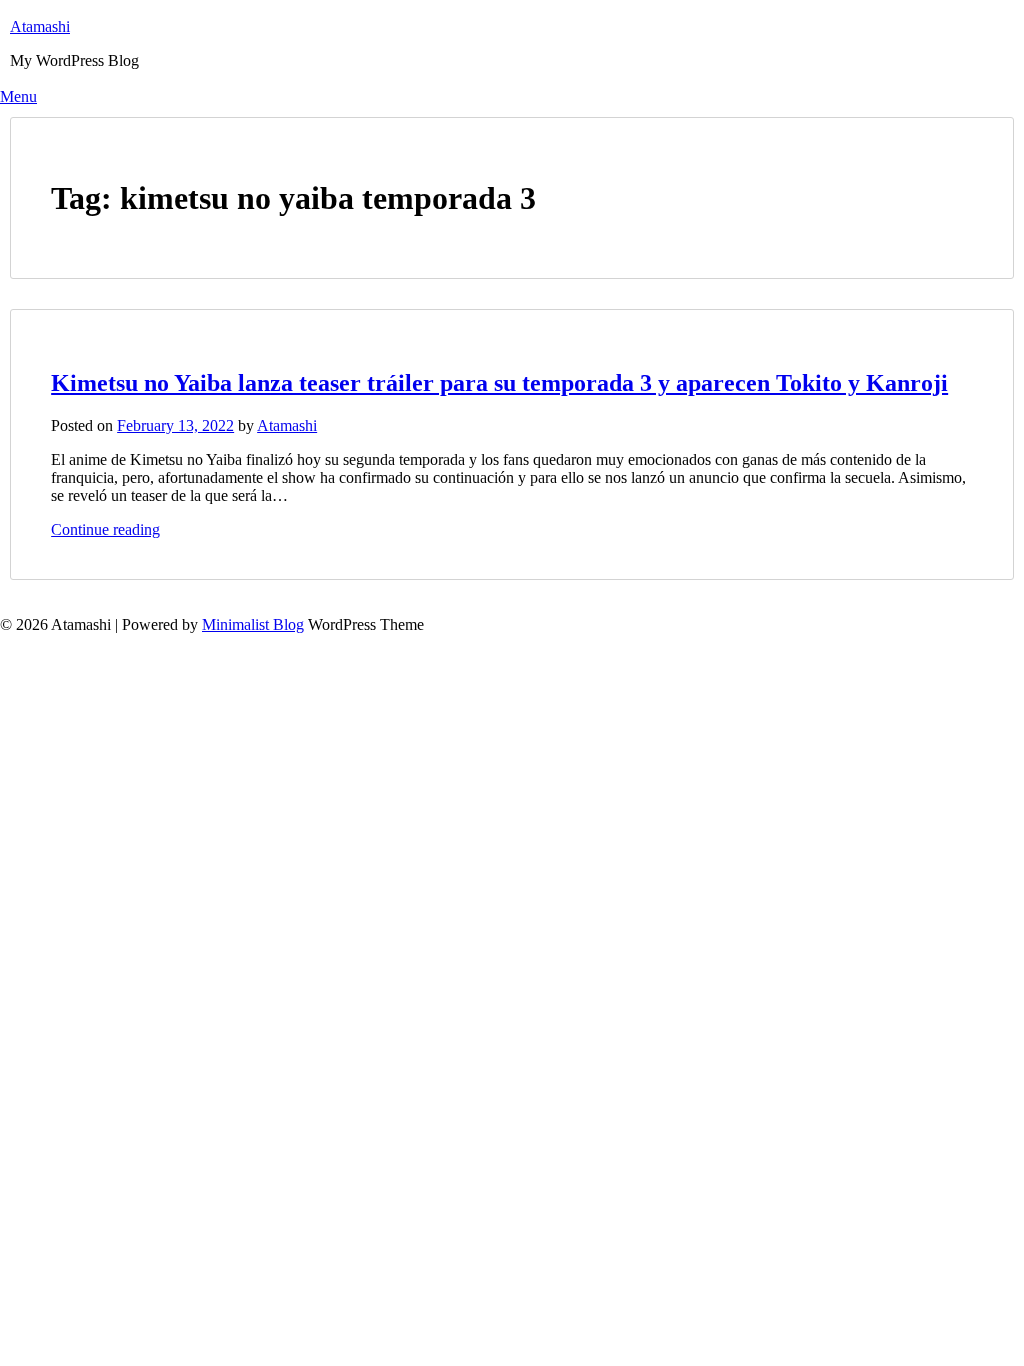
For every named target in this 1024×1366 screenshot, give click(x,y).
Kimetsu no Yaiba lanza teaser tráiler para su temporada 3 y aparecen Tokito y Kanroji (499, 383)
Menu (18, 96)
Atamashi (40, 26)
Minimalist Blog (253, 624)
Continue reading (105, 529)
